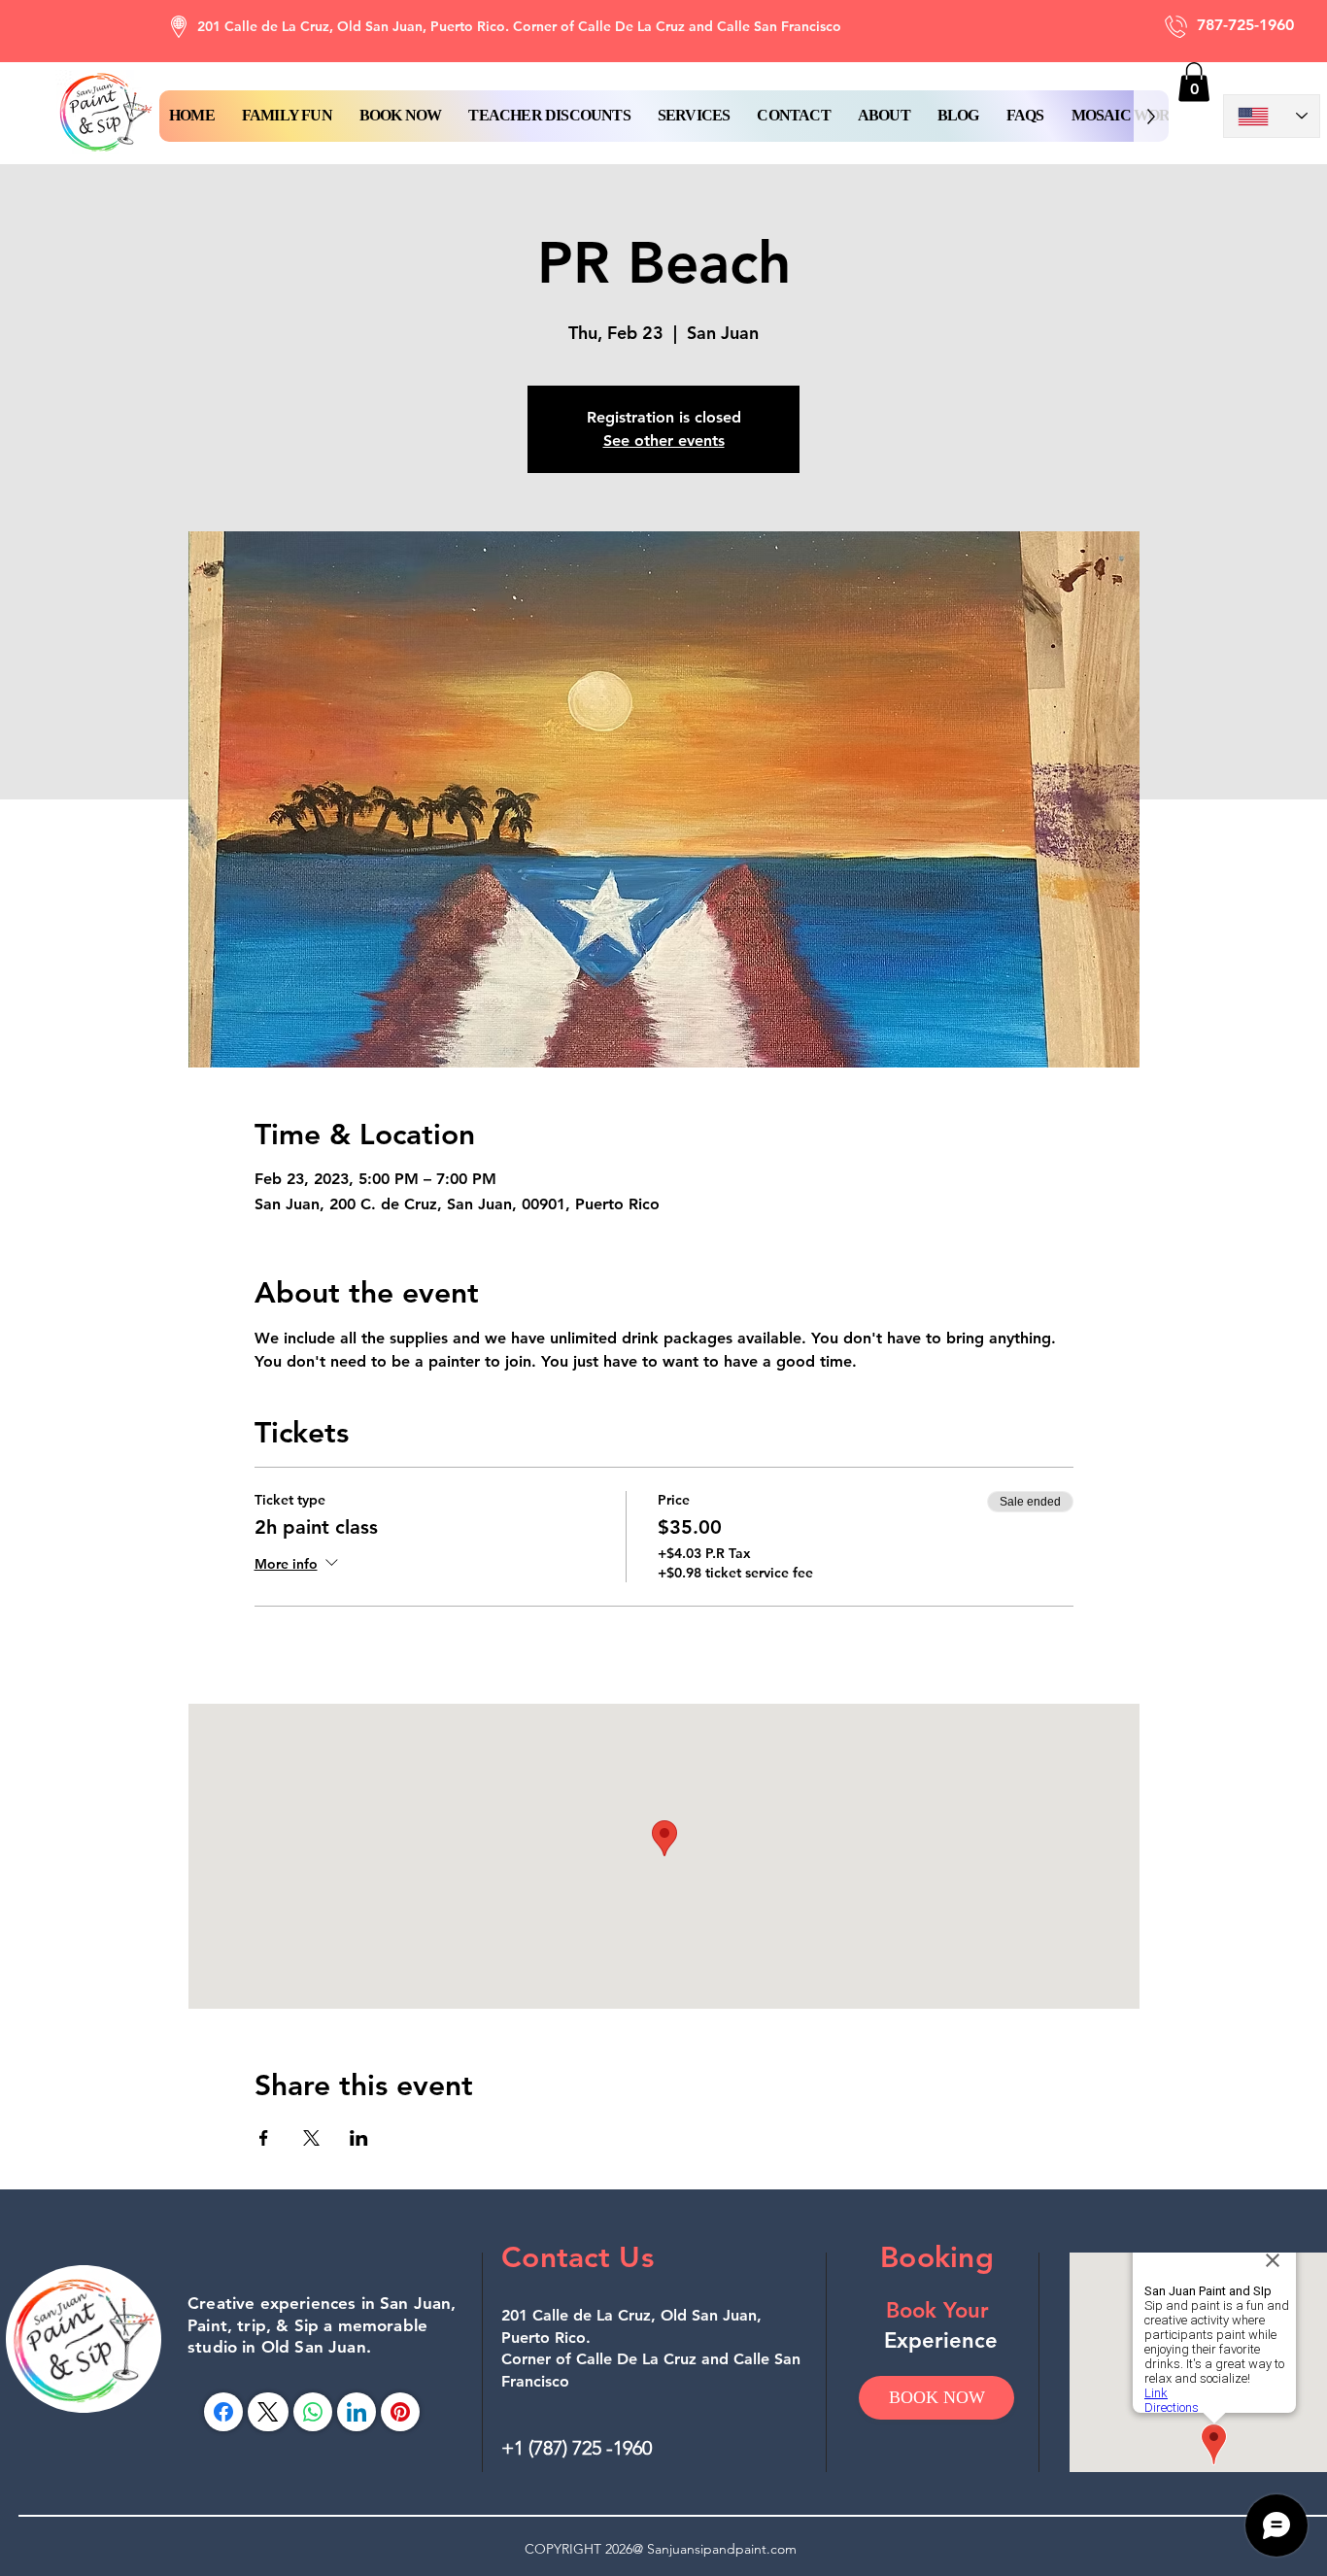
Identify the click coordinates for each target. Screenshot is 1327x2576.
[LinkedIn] (357, 2412)
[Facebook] (223, 2412)
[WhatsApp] (313, 2412)
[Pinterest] (400, 2412)
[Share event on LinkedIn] (359, 2138)
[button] (401, 116)
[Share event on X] (311, 2138)
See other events (664, 441)
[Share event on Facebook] (264, 2138)
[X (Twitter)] (268, 2412)
